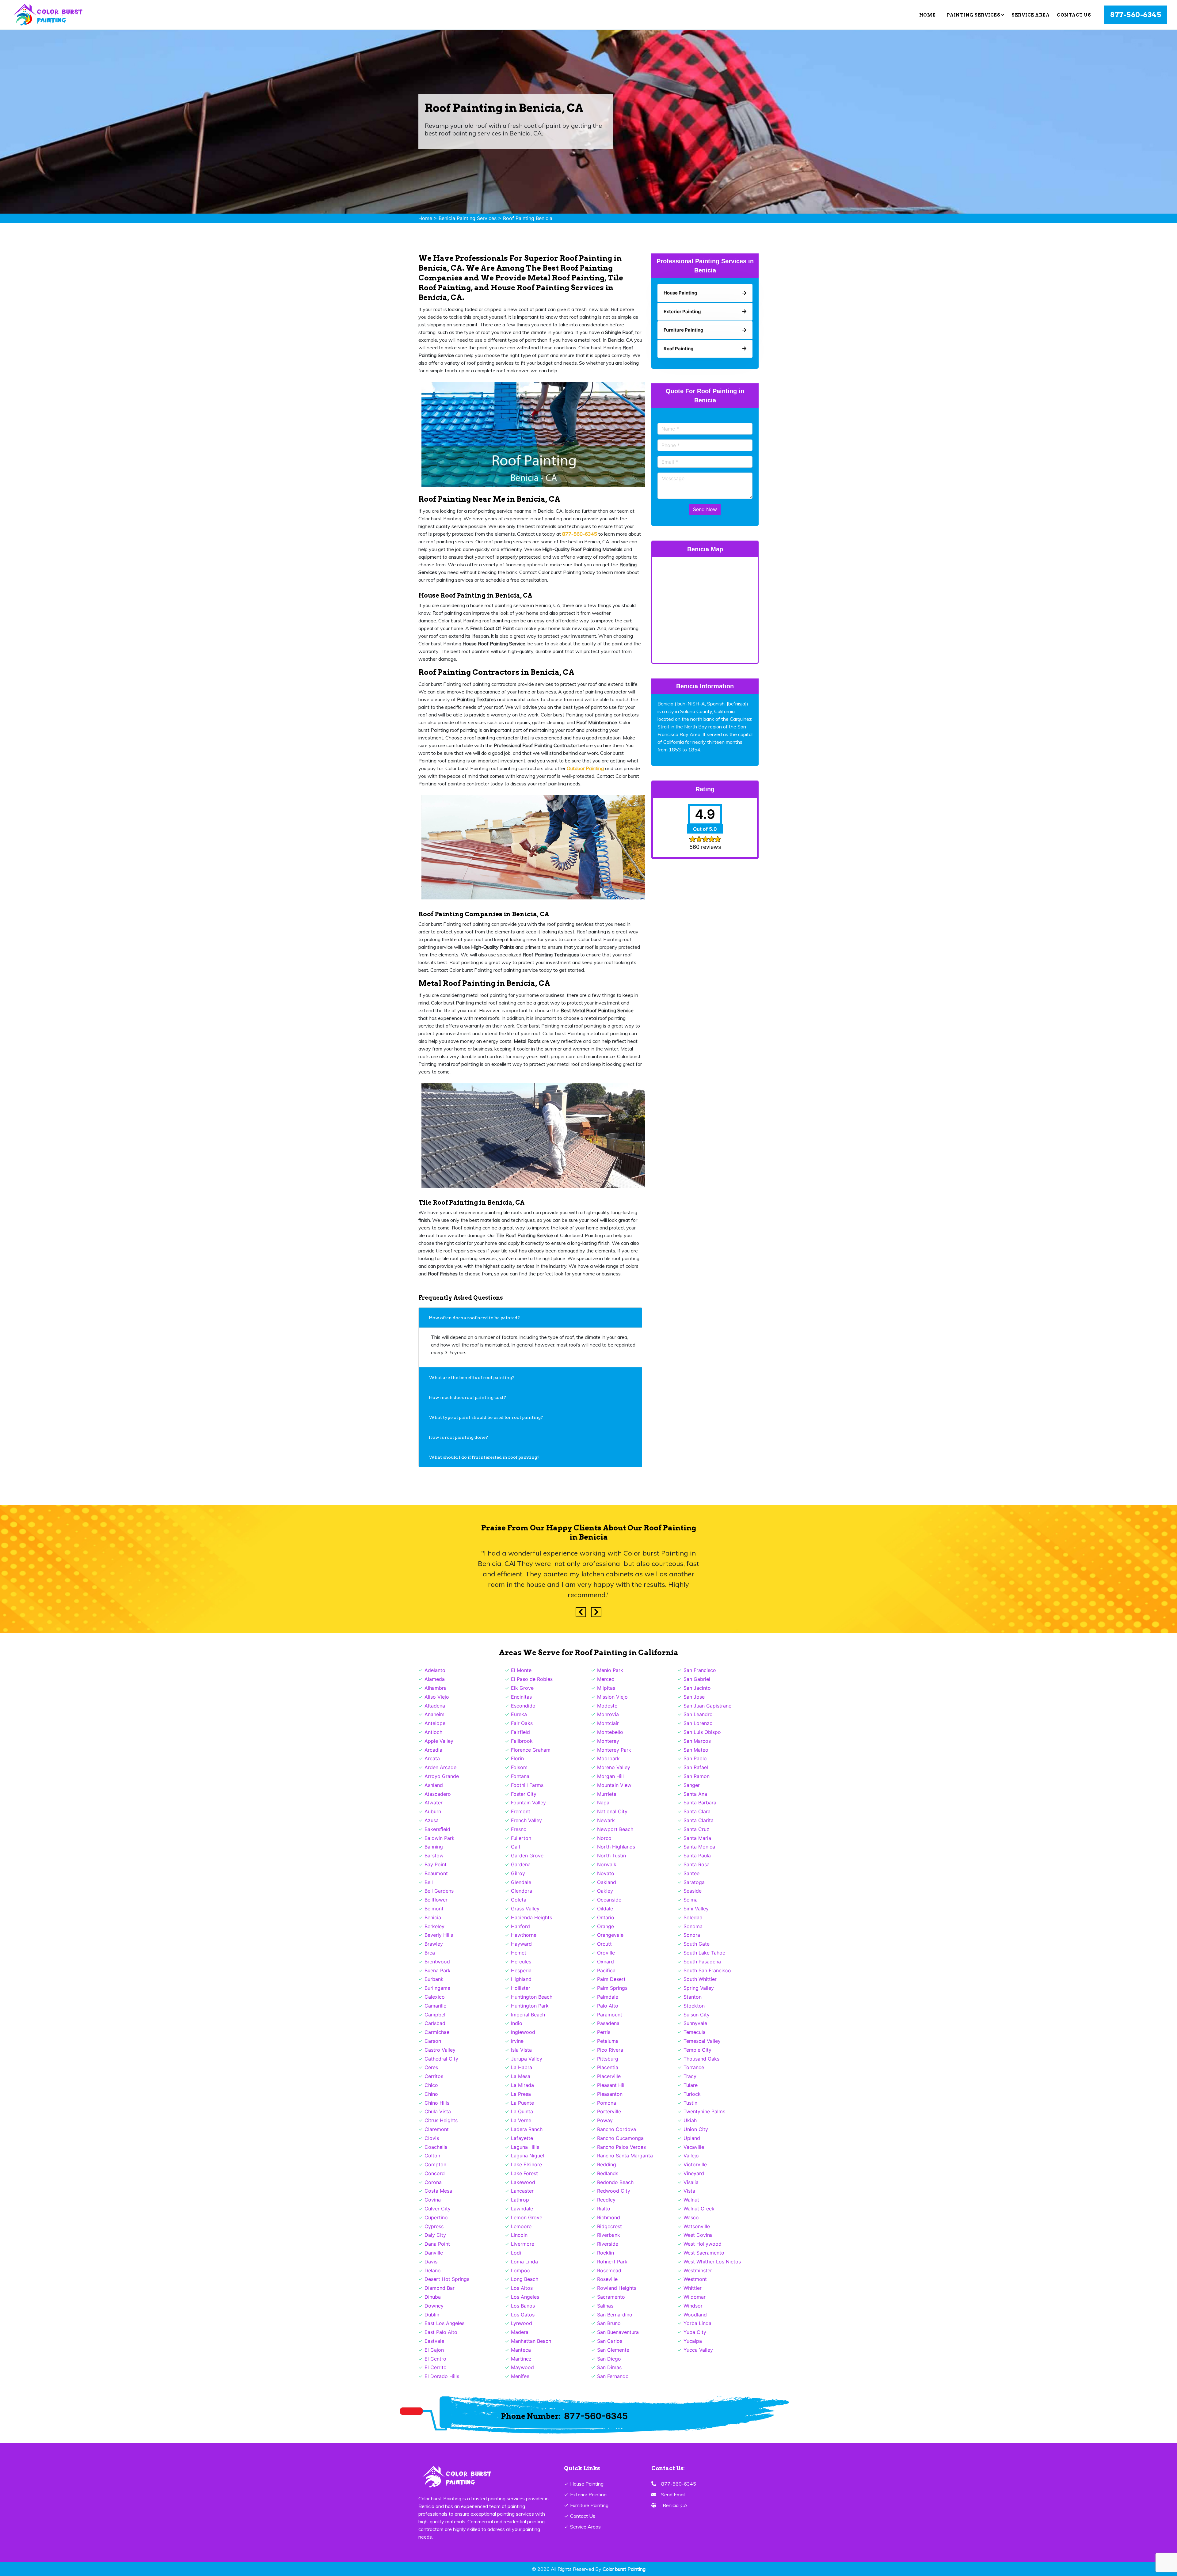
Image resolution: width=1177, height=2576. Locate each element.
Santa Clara (697, 1811)
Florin (517, 1758)
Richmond (609, 2217)
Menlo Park (610, 1670)
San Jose (694, 1697)
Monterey (608, 1741)
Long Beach (525, 2279)
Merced (606, 1679)
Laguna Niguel (528, 2156)
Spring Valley (699, 1988)
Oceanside (609, 1900)
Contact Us (1074, 15)
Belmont (434, 1909)
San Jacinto (697, 1688)
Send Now (705, 509)
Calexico (435, 1997)
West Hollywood (703, 2244)
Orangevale (610, 1935)
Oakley (605, 1891)
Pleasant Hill (611, 2085)
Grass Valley (525, 1909)
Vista (689, 2191)
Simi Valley (696, 1909)
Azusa (432, 1820)
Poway (605, 2120)
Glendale (521, 1882)
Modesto (607, 1706)
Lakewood (523, 2182)
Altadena (435, 1706)
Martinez (521, 2359)
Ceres (431, 2067)
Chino (431, 2094)
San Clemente (613, 2350)
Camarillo (436, 2006)
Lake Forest (524, 2173)
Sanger (692, 1785)
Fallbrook (522, 1741)
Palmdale (608, 1997)
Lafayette (522, 2138)
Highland (521, 1979)
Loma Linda (524, 2262)
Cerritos (434, 2076)
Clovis (432, 2138)
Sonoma (693, 1926)
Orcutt (604, 1944)
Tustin (690, 2103)
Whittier (693, 2288)
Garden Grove (527, 1856)
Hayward (521, 1944)
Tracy (690, 2076)
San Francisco (700, 1670)
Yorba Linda (697, 2323)
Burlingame (437, 1988)
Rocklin (606, 2253)
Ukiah (690, 2120)
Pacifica (606, 1970)
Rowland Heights (617, 2288)
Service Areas (585, 2527)
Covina (433, 2200)
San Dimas (609, 2367)
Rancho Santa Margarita (625, 2156)
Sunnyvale (695, 2023)
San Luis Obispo (702, 1732)
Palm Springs (612, 1988)
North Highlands (616, 1847)
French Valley (526, 1820)
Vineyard (694, 2173)
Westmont (695, 2279)
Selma (691, 1900)
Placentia (608, 2067)
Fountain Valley (528, 1803)
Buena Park (438, 1970)
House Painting (587, 2484)
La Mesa (521, 2076)
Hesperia (521, 1970)
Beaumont (436, 1873)
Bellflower (436, 1900)
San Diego (609, 2359)
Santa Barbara (700, 1803)
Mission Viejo (612, 1697)
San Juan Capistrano (708, 1706)
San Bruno (609, 2323)
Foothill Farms (527, 1785)
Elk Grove (522, 1688)
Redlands (608, 2173)
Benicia (433, 1917)
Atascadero (438, 1794)
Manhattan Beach (531, 2341)
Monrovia (608, 1714)
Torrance (694, 2067)
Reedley (606, 2200)
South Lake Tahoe (704, 1953)
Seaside (693, 1891)
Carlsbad (435, 2023)
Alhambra (436, 1688)
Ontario (606, 1917)
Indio (517, 2023)
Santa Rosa (697, 1864)
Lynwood (522, 2323)
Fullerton (521, 1838)
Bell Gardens (439, 1891)
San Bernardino (615, 2315)
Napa (603, 1803)
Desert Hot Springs (447, 2279)
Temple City (697, 2050)
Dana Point (437, 2244)
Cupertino (436, 2217)
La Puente (522, 2103)
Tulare (691, 2085)
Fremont (521, 1811)
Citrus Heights (441, 2120)
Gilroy (518, 1873)
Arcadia (433, 1750)
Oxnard (606, 1962)
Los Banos (523, 2306)
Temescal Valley (702, 2041)
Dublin (432, 2315)
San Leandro (698, 1714)
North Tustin (611, 1856)
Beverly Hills (439, 1935)
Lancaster (522, 2191)
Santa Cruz (696, 1829)
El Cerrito (436, 2367)
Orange (606, 1926)
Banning (434, 1847)
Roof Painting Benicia (528, 218)
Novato (606, 1873)
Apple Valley (439, 1741)
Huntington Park (530, 2006)
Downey (434, 2306)
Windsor (693, 2306)
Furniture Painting (589, 2505)
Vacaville (694, 2147)
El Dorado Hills (442, 2376)
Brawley (434, 1944)
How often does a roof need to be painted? (475, 1318)
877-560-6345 (1136, 15)
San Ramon (697, 1776)
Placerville (609, 2076)
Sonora (692, 1935)
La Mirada (522, 2085)
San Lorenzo (698, 1723)
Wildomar (695, 2297)
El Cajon (434, 2350)
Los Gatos (523, 2315)
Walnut (691, 2200)
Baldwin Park (440, 1838)
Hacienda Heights (531, 1917)
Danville (434, 2253)
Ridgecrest (609, 2226)
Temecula (695, 2032)
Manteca (521, 2350)
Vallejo (691, 2156)
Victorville (695, 2164)
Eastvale (434, 2341)
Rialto (604, 2209)
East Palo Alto (441, 2332)
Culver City (438, 2209)
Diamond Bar (440, 2288)
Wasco (691, 2217)
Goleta (519, 1900)
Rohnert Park (612, 2262)
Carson (433, 2041)
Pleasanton (610, 2094)
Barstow (434, 1856)
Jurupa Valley (527, 2059)
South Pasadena (702, 1962)
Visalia (691, 2182)
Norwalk (607, 1864)
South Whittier (700, 1979)
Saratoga (694, 1882)
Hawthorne (524, 1935)
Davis (431, 2262)
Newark (606, 1820)
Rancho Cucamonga (620, 2138)
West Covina (698, 2235)
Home (928, 15)
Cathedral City (441, 2059)
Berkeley (434, 1926)
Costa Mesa (438, 2191)
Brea (430, 1953)
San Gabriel (697, 1679)
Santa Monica (699, 1847)
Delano (433, 2270)
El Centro (435, 2359)
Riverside (608, 2244)
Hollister (521, 1988)
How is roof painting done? (459, 1437)
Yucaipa (693, 2341)
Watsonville (697, 2226)
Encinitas (521, 1697)
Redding (607, 2164)
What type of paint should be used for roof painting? (486, 1417)
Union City (696, 2129)
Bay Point (436, 1864)
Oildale (605, 1909)
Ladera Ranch (527, 2129)
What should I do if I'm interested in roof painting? (484, 1457)
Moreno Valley (614, 1767)
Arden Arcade (440, 1767)
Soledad (693, 1917)
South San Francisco (707, 1970)
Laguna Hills (525, 2147)
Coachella (436, 2147)
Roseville (607, 2279)
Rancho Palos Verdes (621, 2147)
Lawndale (522, 2209)
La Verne (521, 2120)
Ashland (434, 1785)
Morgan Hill (610, 1776)
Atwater (434, 1803)
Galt (516, 1847)
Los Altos (522, 2288)
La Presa (521, 2094)
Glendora (522, 1891)
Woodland (695, 2315)
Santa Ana (695, 1794)
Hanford (520, 1926)
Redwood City (614, 2191)
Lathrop (520, 2200)
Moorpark (608, 1758)
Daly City (435, 2235)
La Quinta (522, 2111)
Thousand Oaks (701, 2059)
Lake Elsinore (526, 2164)
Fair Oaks (522, 1723)
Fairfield (520, 1732)
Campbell (436, 2015)
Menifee (520, 2376)
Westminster (698, 2270)
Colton (432, 2156)
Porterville (609, 2111)
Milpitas (606, 1688)
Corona (433, 2182)
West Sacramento (704, 2253)
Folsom (519, 1767)
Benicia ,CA (675, 2505)
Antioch (433, 1732)
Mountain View (614, 1785)
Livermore (523, 2244)
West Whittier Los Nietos (712, 2262)
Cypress (434, 2226)
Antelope (435, 1723)
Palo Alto (608, 2006)
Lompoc (520, 2270)
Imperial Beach (528, 2015)
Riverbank (609, 2235)
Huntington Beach (532, 1997)
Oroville (606, 1953)
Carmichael (438, 2032)
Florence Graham (531, 1750)
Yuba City (695, 2332)
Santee (691, 1873)
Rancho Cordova (617, 2129)
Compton (435, 2164)
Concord (435, 2173)
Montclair (608, 1723)
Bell (429, 1882)
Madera (520, 2332)
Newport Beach (615, 1829)
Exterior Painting (588, 2494)
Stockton (694, 2006)
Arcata (432, 1758)
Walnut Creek (699, 2209)
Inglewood (523, 2032)
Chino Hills (437, 2103)
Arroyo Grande (442, 1776)
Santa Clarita (699, 1820)
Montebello (610, 1732)
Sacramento (611, 2297)
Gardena (521, 1864)
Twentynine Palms (704, 2111)
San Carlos (610, 2341)
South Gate (697, 1944)
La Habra (522, 2067)
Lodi (516, 2253)
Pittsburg (608, 2059)
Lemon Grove (527, 2217)
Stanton (693, 1997)
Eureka (519, 1714)
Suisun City (697, 2015)
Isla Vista (521, 2050)
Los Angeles (525, 2297)
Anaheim (434, 1714)
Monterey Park (614, 1750)
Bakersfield (437, 1829)
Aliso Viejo (437, 1697)
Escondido (523, 1706)
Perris (604, 2032)
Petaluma (608, 2041)
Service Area (1030, 15)
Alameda (435, 1679)
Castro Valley (440, 2050)
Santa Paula (697, 1856)
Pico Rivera (610, 2050)
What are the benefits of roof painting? (472, 1377)
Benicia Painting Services (468, 218)
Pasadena (608, 2023)
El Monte (521, 1670)
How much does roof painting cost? (468, 1397)
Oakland (607, 1882)
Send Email (673, 2494)
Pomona (607, 2103)
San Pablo (695, 1758)
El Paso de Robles (532, 1679)
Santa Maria (697, 1838)
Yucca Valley (698, 2350)
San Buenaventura (618, 2332)
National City (612, 1811)
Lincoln (519, 2235)
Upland (692, 2138)
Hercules (521, 1962)
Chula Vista (438, 2111)
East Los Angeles (444, 2323)
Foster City (524, 1794)
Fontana (520, 1776)
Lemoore (521, 2226)
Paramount (610, 2015)
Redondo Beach (615, 2182)
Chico (431, 2085)
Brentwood (437, 1962)
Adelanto (435, 1670)
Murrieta (607, 1794)
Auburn (433, 1811)
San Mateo (696, 1750)
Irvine (517, 2041)
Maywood (522, 2367)
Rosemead (609, 2270)
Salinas (605, 2306)
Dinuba (433, 2297)
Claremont (437, 2129)
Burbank (434, 1979)
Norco (604, 1838)
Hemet (519, 1953)
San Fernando (613, 2376)
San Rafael (696, 1767)
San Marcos (697, 1741)
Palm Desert (611, 1979)
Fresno (519, 1829)
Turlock (692, 2094)
